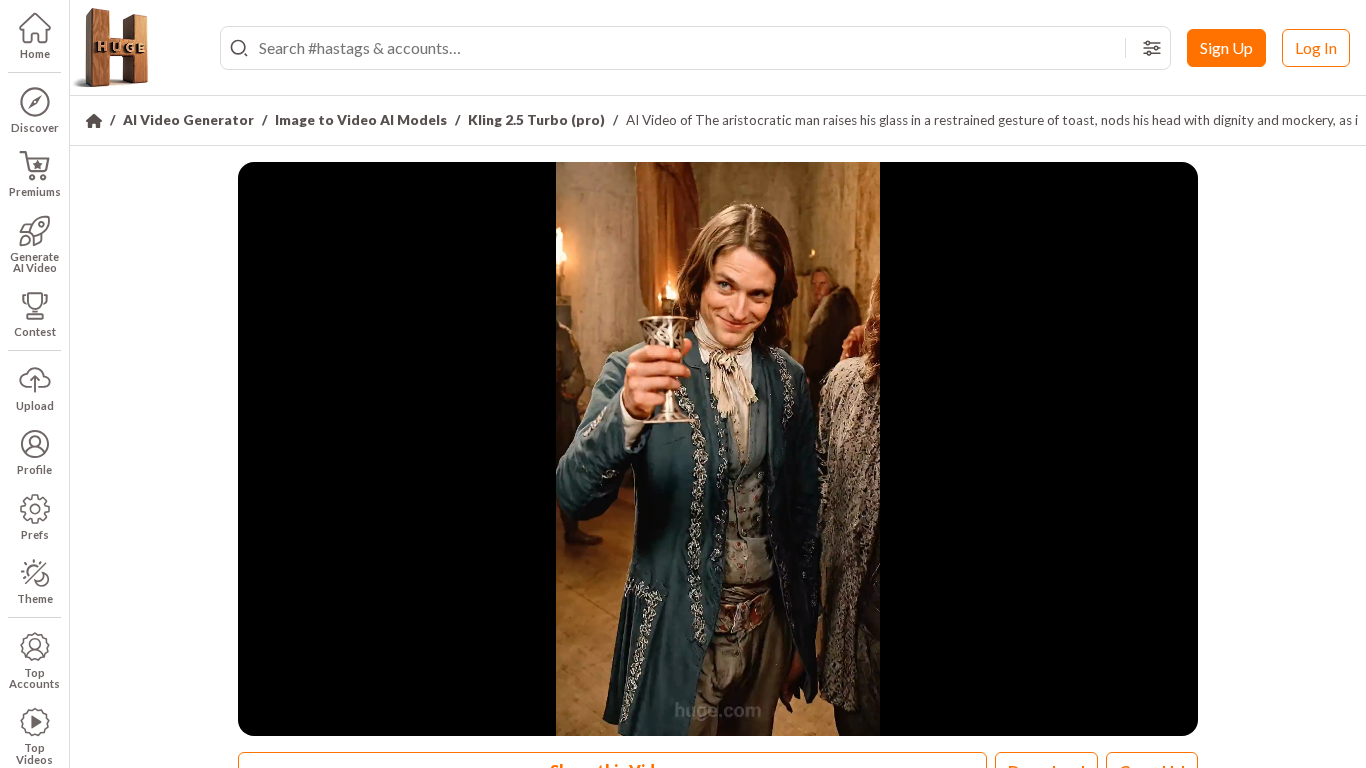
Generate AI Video (34, 262)
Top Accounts (34, 678)
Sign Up (1226, 47)
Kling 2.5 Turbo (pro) (536, 120)
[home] (110, 48)
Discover (35, 127)
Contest (35, 331)
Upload (35, 405)
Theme (35, 598)
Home (35, 53)
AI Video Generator (188, 120)
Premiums (35, 191)
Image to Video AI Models (361, 120)
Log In (1316, 47)
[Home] (94, 121)
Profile (34, 469)
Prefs (35, 534)
